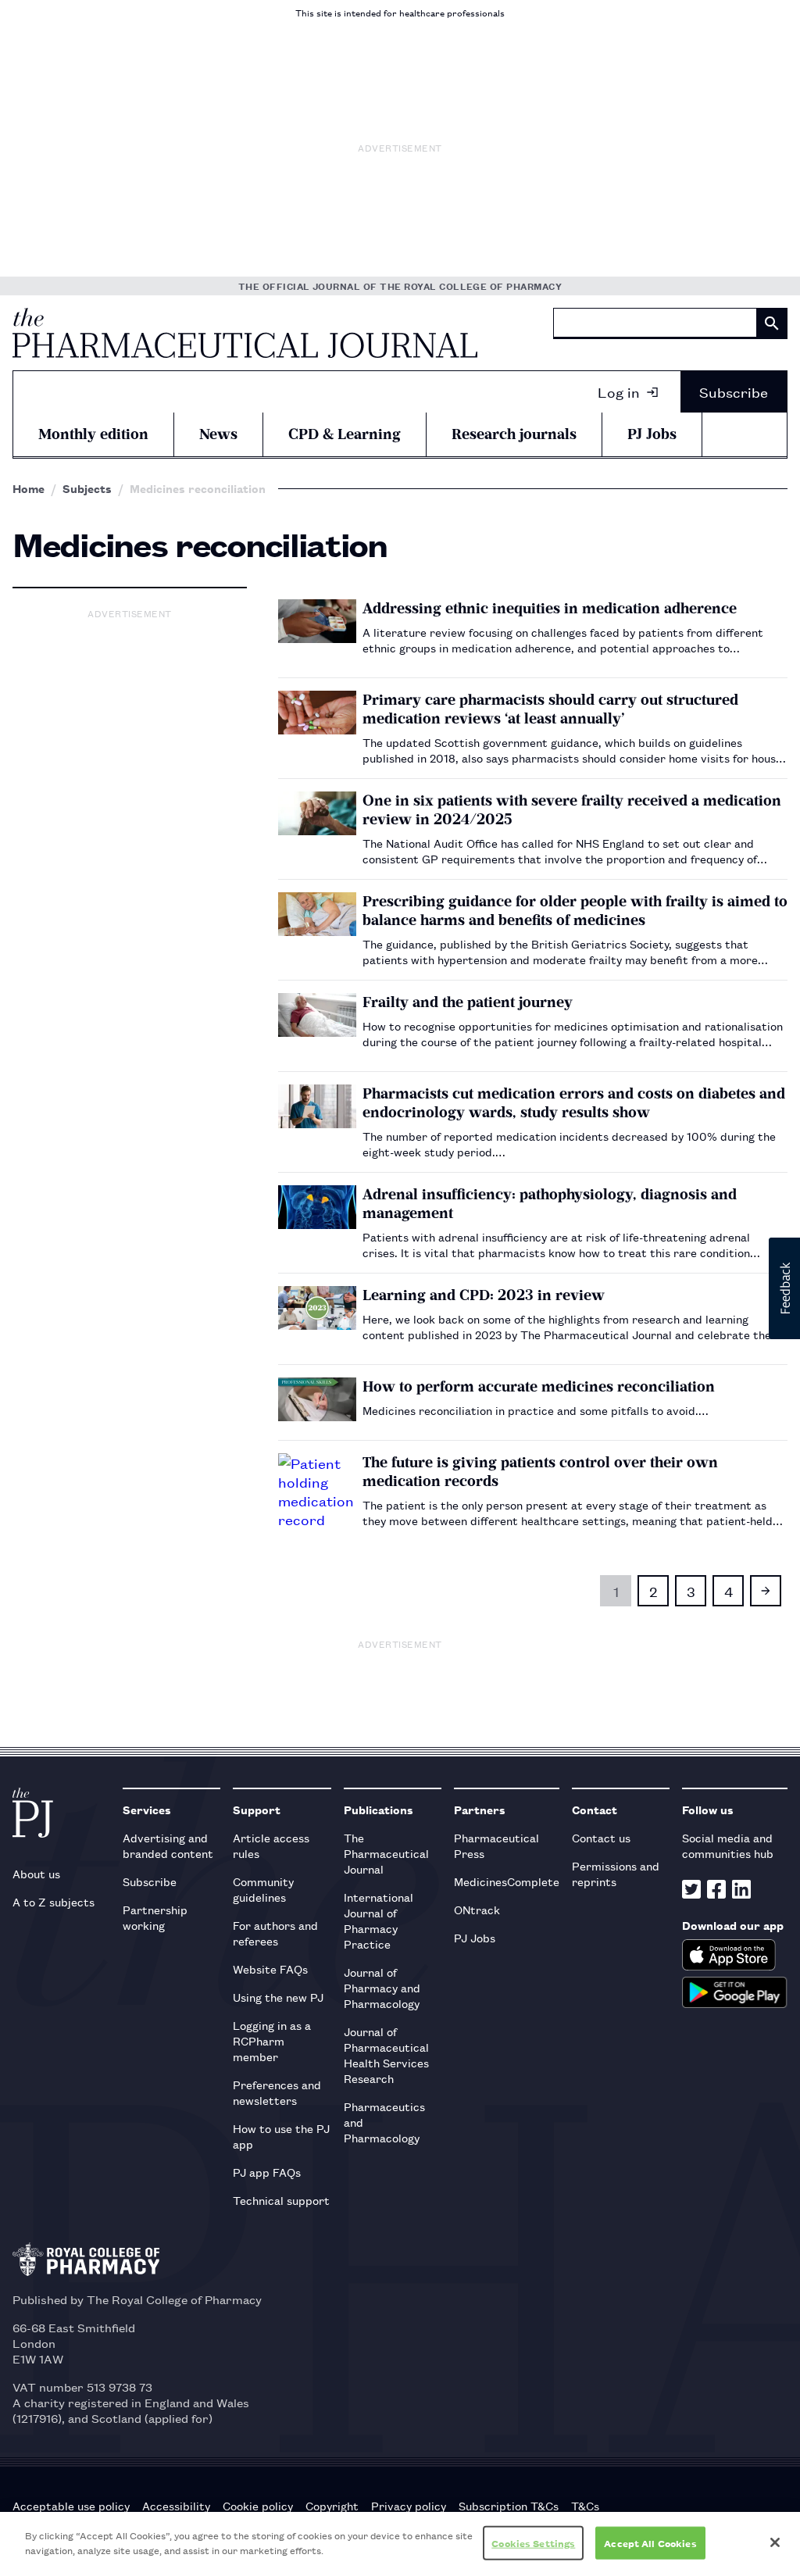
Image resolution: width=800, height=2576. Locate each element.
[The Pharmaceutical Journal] (245, 333)
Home (29, 488)
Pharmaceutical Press (496, 1845)
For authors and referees (275, 1933)
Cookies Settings (533, 2543)
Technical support (281, 2200)
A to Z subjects (54, 1901)
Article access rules (271, 1845)
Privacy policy (409, 2506)
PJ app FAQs (267, 2172)
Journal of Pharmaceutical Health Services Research (386, 2054)
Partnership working (155, 1917)
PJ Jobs (652, 434)
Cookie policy (258, 2506)
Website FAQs (270, 1969)
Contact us (601, 1837)
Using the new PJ (278, 1997)
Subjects (87, 488)
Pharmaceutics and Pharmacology (384, 2122)
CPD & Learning (345, 434)
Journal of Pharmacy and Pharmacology (382, 1987)
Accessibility (176, 2506)
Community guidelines (263, 1889)
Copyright (332, 2506)
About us (36, 1873)
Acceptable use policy (71, 2506)
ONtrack (477, 1909)
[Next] (766, 1591)
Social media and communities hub (728, 1845)
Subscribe (734, 391)
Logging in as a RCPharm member (272, 2040)
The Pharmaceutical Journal (386, 1853)
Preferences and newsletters (277, 2092)
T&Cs (585, 2506)
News (218, 434)
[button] (784, 1288)
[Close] (775, 2542)
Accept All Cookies (650, 2543)
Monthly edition (93, 434)
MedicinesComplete (507, 1881)
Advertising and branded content (168, 1845)
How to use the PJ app (281, 2136)
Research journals (514, 434)
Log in (619, 391)
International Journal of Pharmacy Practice (379, 1920)
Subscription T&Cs (509, 2506)
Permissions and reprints (616, 1873)
